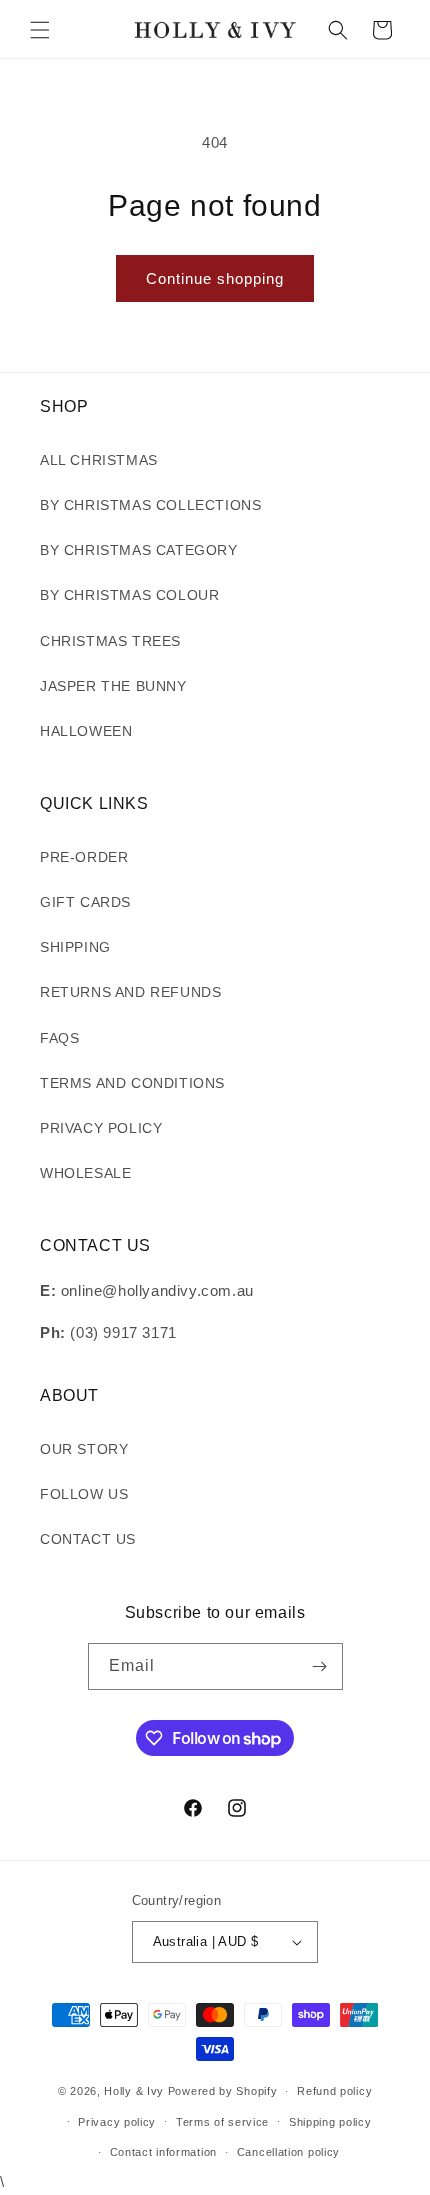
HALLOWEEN (86, 731)
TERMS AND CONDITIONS (132, 1083)
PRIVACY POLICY (101, 1128)
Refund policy (334, 2091)
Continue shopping (215, 278)
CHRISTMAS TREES (110, 641)
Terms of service (222, 2122)
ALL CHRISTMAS (99, 460)
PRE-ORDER (84, 857)
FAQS (59, 1038)
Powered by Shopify (223, 2091)
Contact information (163, 2152)
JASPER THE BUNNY (113, 686)
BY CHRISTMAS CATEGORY (139, 550)
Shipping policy (330, 2122)
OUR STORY (84, 1449)
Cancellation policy (288, 2152)
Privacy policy (117, 2122)
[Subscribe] (320, 1666)
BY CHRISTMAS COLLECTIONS (150, 505)
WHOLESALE (85, 1173)
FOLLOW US (84, 1494)
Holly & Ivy (135, 2091)
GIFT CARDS (85, 902)
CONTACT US (88, 1539)
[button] (40, 30)
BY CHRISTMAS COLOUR (129, 595)
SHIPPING (75, 947)
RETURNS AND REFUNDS (130, 992)
